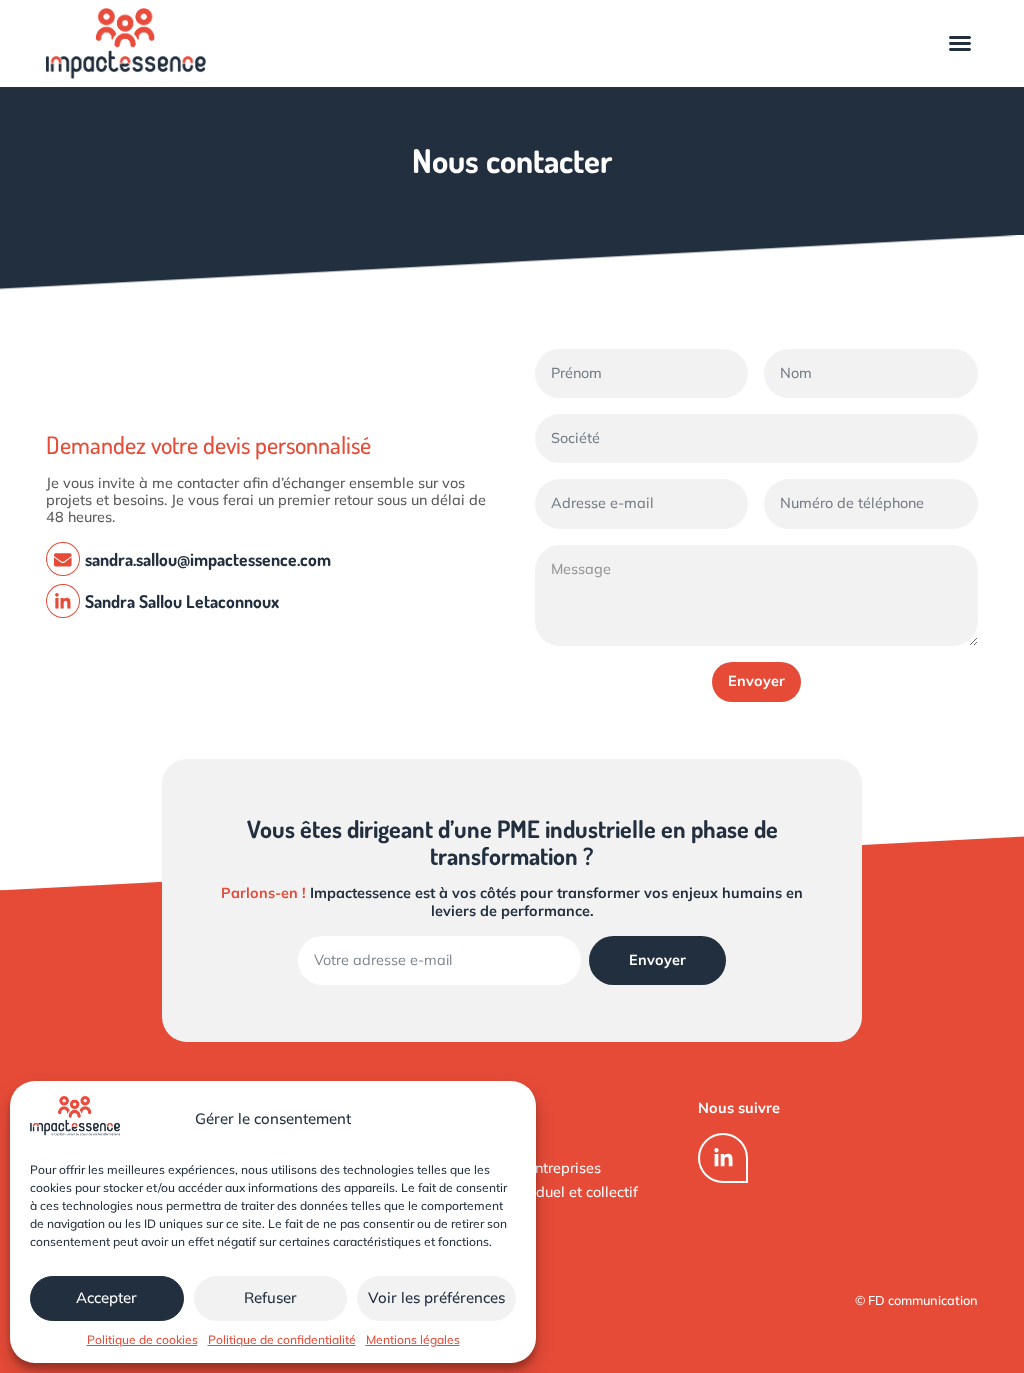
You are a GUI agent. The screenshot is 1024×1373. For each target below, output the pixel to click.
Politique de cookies (142, 1339)
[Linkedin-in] (723, 1158)
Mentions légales (413, 1339)
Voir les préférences (436, 1297)
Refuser (270, 1297)
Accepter (106, 1297)
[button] (960, 43)
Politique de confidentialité (282, 1339)
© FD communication (916, 1300)
